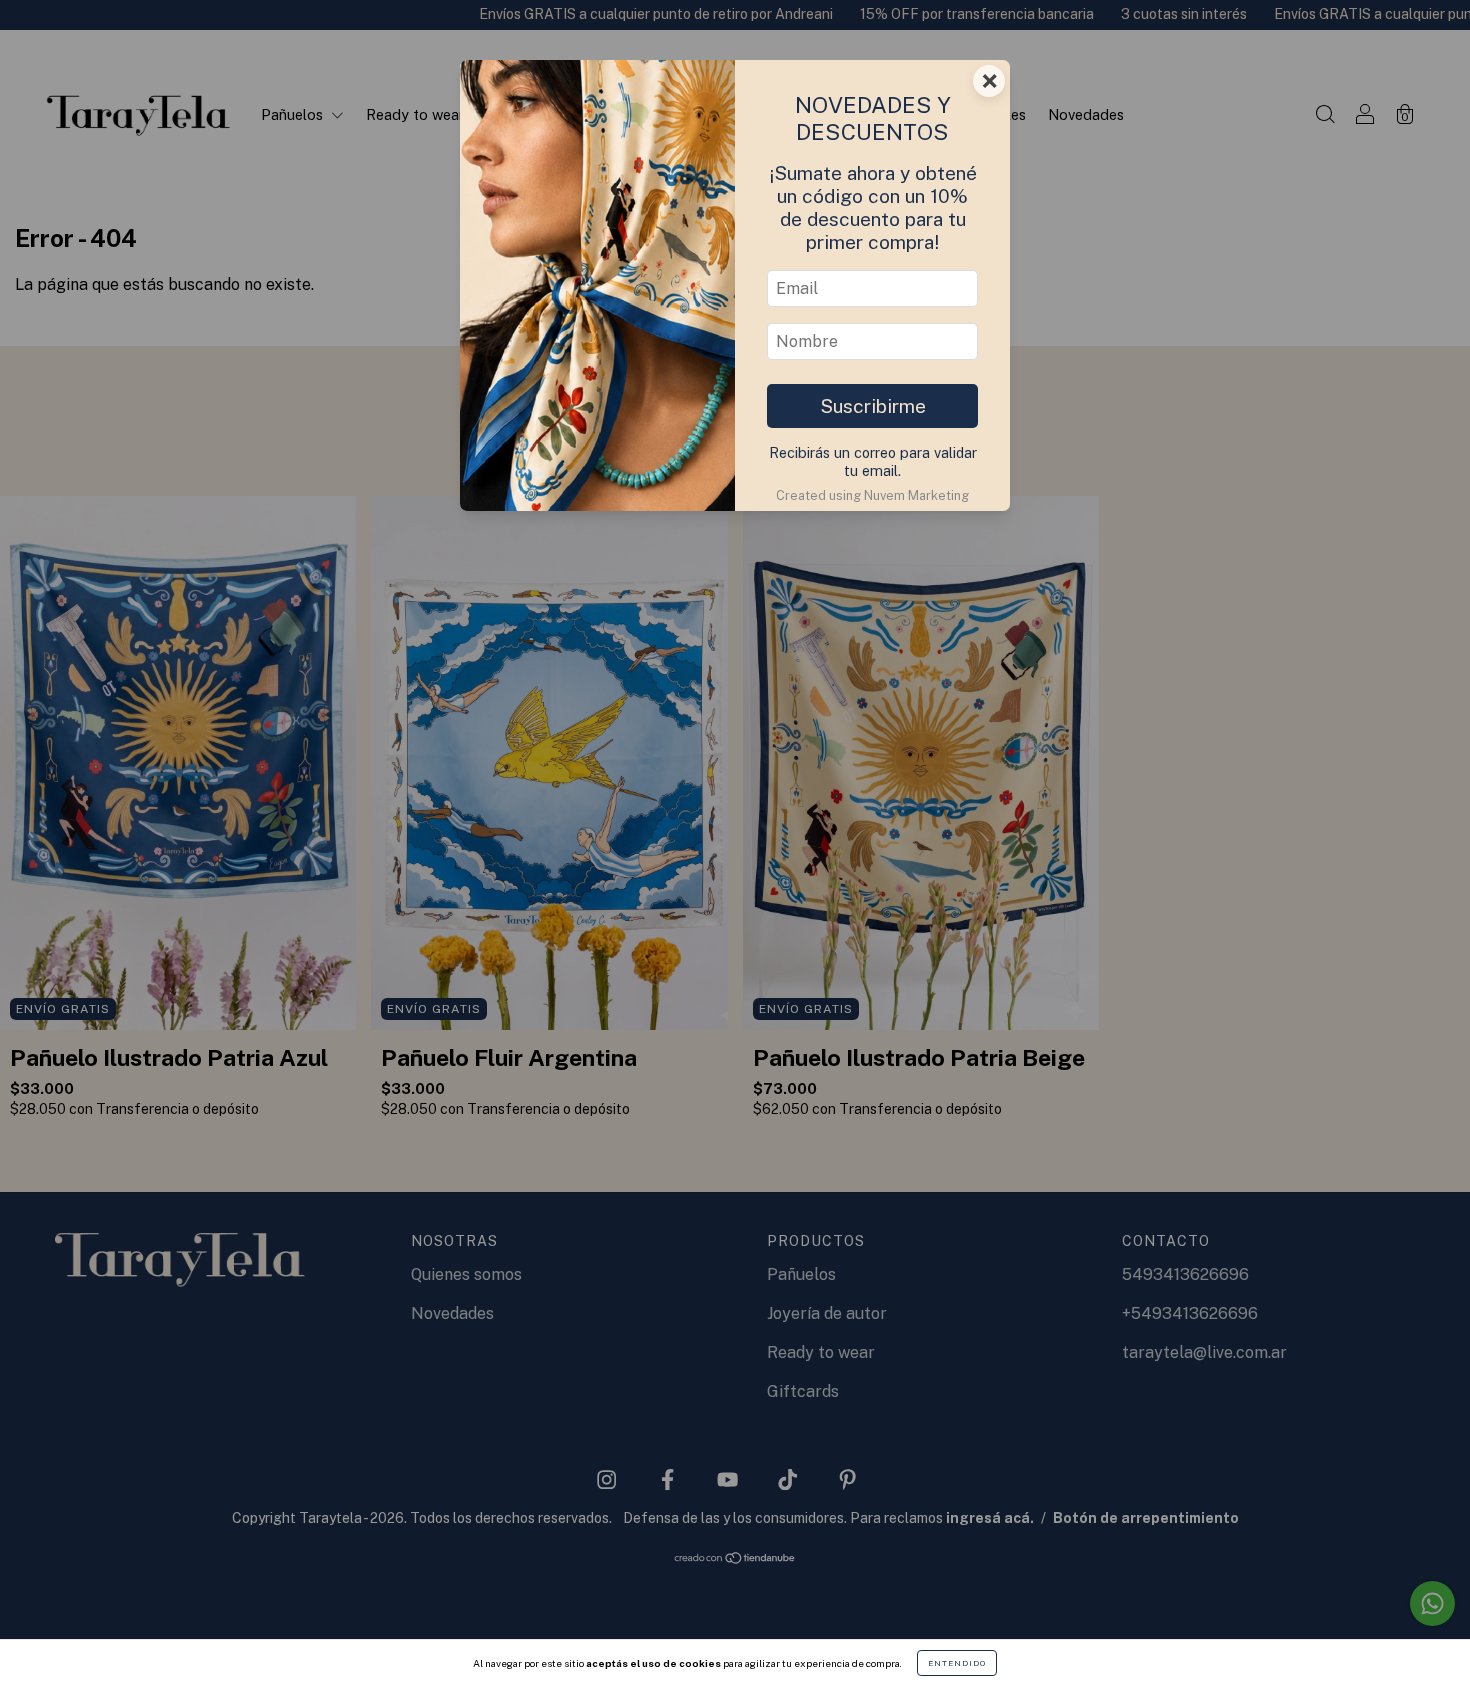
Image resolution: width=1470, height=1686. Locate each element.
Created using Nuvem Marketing (872, 495)
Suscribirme (873, 406)
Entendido (957, 1663)
